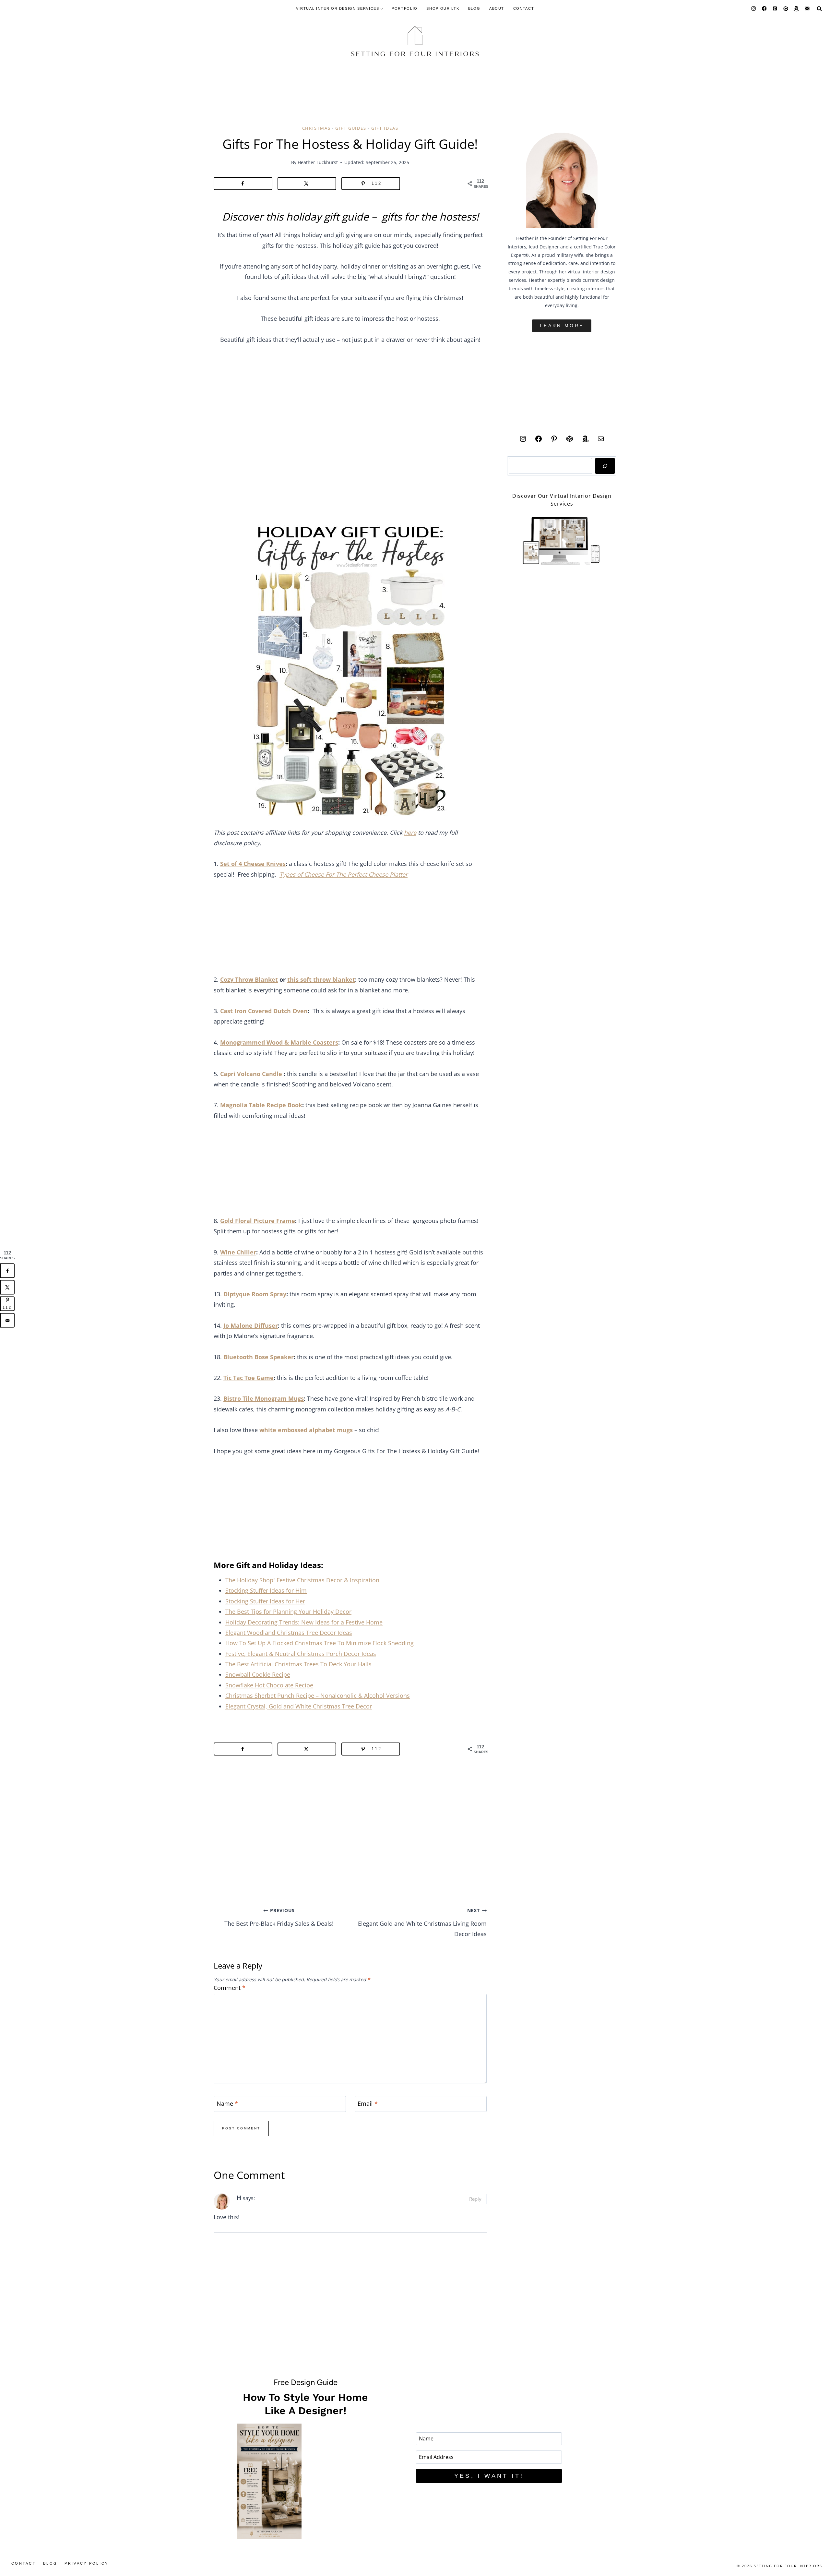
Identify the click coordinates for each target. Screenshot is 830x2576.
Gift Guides (351, 128)
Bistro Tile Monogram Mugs (264, 1398)
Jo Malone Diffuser (251, 1325)
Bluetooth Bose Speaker (259, 1357)
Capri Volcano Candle (252, 1074)
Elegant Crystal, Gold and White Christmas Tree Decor (299, 1706)
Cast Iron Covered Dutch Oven (264, 1011)
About (497, 8)
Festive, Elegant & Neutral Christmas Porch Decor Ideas (301, 1654)
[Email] (807, 9)
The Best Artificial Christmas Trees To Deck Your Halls (298, 1664)
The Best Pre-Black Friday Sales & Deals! (279, 1917)
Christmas (316, 128)
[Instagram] (754, 9)
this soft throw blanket (321, 979)
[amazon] (796, 9)
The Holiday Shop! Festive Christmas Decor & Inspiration (302, 1580)
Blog (474, 8)
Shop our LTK (443, 8)
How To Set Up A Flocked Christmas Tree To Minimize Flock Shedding (320, 1643)
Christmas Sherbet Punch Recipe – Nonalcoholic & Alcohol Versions (318, 1695)
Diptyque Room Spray (255, 1294)
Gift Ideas (385, 128)
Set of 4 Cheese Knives (253, 864)
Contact (524, 8)
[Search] (605, 466)
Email (368, 2104)
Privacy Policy (86, 2563)
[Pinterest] (775, 9)
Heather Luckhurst (318, 162)
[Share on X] (307, 184)
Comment (230, 1988)
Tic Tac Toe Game (249, 1378)
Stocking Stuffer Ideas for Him (266, 1590)
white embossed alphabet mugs (306, 1430)
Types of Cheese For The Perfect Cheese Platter (344, 874)
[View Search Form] (819, 8)
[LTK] (786, 9)
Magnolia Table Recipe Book (261, 1105)
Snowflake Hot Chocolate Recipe (269, 1685)
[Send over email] (7, 1320)
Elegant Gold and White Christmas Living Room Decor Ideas (422, 1923)
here (410, 833)
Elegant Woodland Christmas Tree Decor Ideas (289, 1633)
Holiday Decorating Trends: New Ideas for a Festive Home (304, 1622)
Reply (475, 2199)
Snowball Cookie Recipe (258, 1674)
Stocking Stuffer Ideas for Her (265, 1601)
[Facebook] (764, 9)
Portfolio (405, 8)
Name (227, 2104)
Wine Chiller (238, 1252)
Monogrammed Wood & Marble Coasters (279, 1042)
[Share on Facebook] (243, 184)
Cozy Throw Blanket (249, 979)
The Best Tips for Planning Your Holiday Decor (288, 1611)
